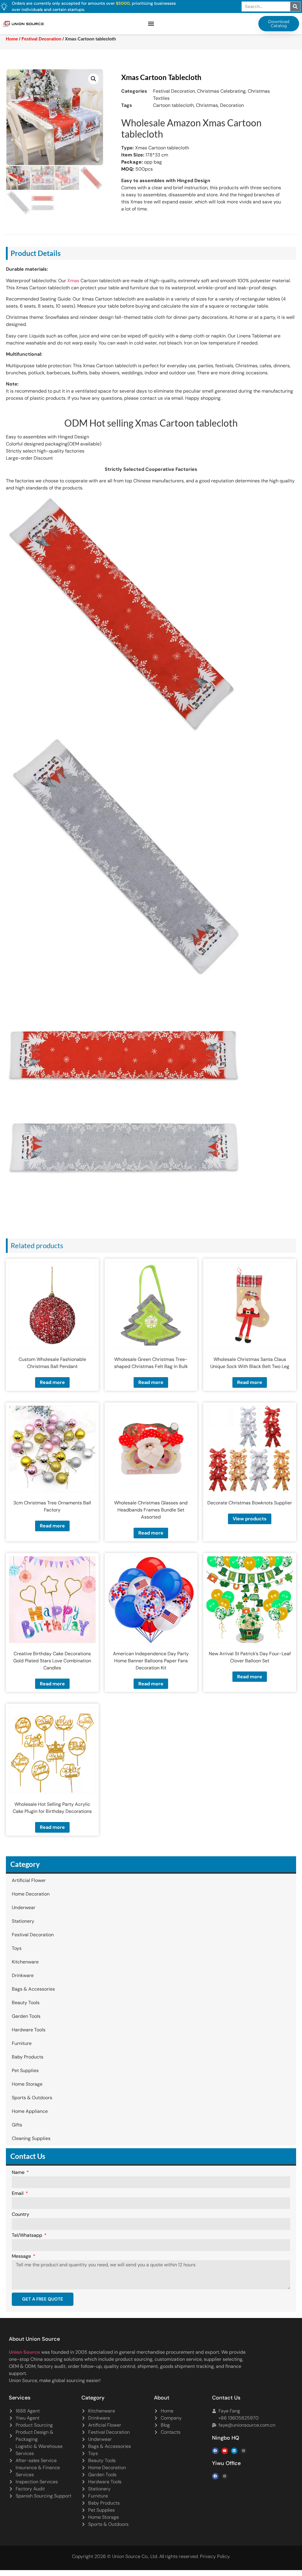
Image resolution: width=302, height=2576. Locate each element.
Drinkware (23, 1975)
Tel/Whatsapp (28, 2236)
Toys (17, 1948)
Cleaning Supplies (31, 2138)
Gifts (17, 2125)
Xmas (73, 281)
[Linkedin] (234, 2451)
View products (250, 1519)
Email (18, 2194)
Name (19, 2173)
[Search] (295, 6)
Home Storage (27, 2084)
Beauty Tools (26, 2003)
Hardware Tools (29, 2030)
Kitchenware (25, 1962)
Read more (52, 1382)
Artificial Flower (29, 1880)
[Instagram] (244, 2451)
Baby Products (28, 2057)
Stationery (23, 1921)
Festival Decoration (33, 1935)
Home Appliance (30, 2111)
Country (20, 2215)
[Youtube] (225, 2451)
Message (22, 2257)
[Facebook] (215, 2451)
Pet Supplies (25, 2070)
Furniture (22, 2043)
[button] (151, 24)
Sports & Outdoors (32, 2098)
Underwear (24, 1907)
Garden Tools (26, 2016)
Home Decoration (31, 1894)
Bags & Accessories (33, 1989)
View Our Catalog (134, 152)
